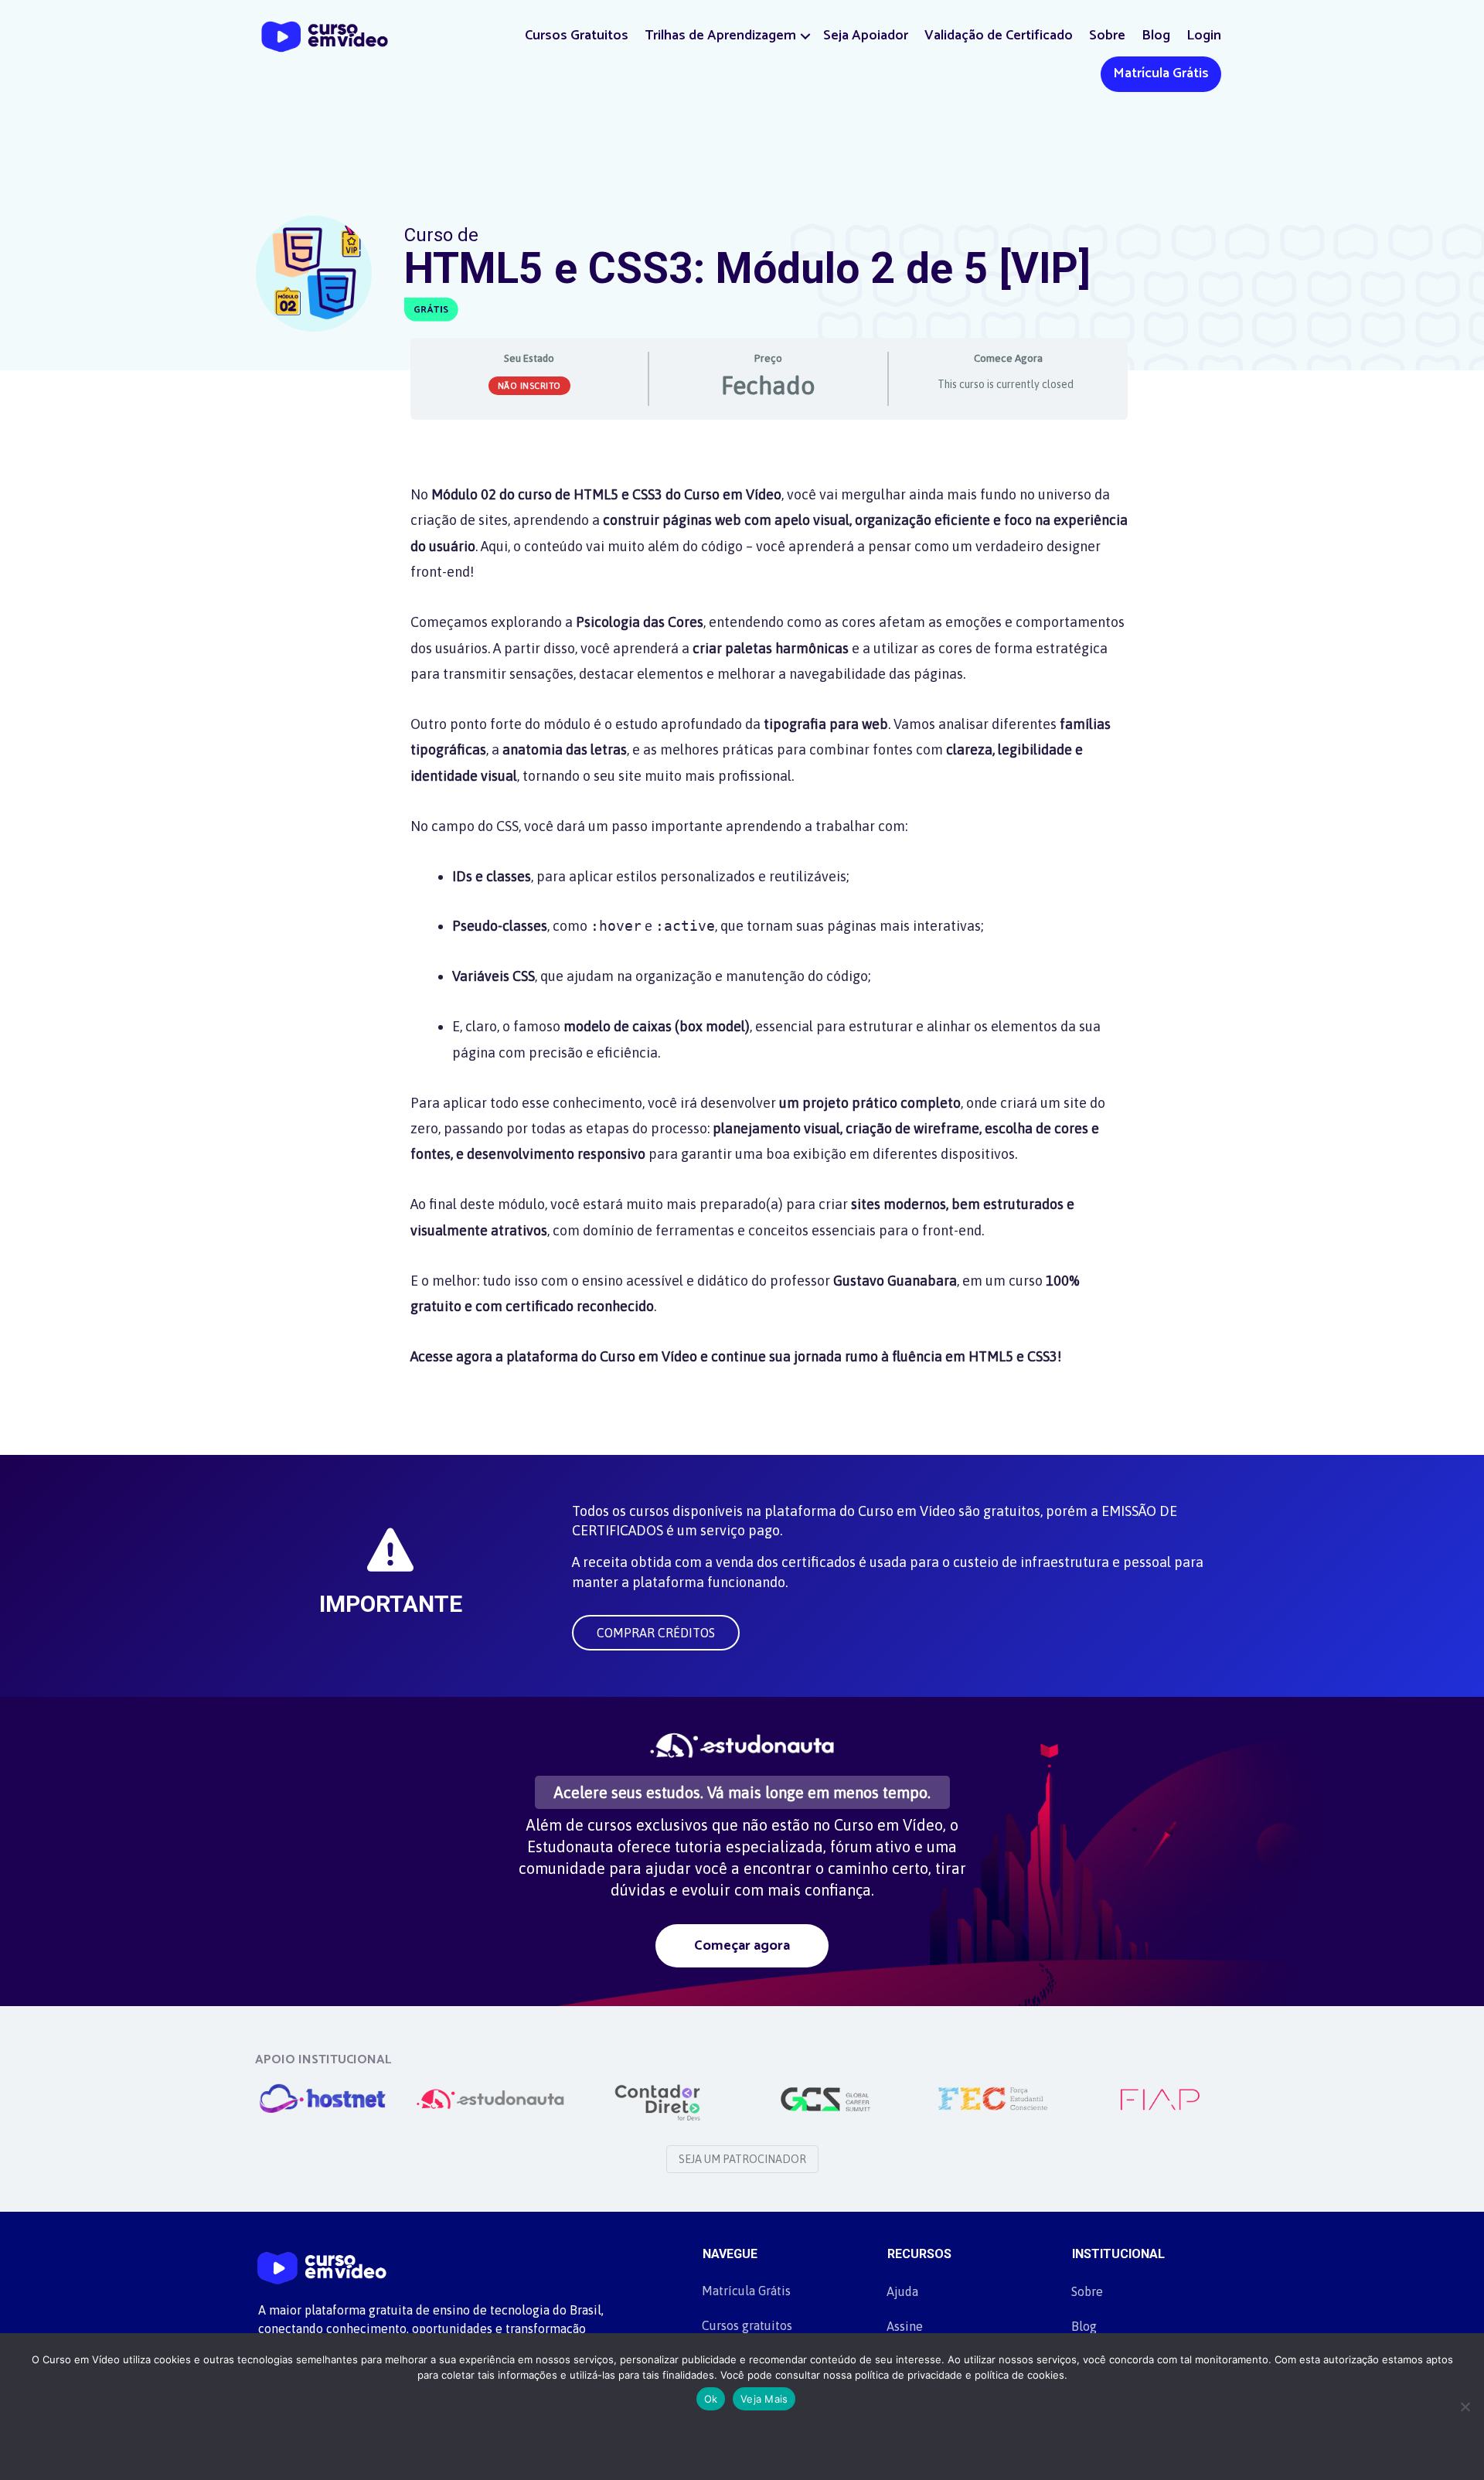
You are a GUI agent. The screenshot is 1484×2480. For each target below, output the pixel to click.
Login (1204, 36)
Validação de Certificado (999, 36)
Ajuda (902, 2291)
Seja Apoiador (866, 36)
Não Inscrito (529, 386)
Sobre (1107, 36)
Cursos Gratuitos (577, 36)
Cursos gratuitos (747, 2325)
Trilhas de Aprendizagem (720, 36)
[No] (1465, 2407)
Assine (905, 2326)
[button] (805, 36)
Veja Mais (764, 2399)
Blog (1156, 36)
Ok (711, 2399)
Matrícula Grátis (1161, 73)
